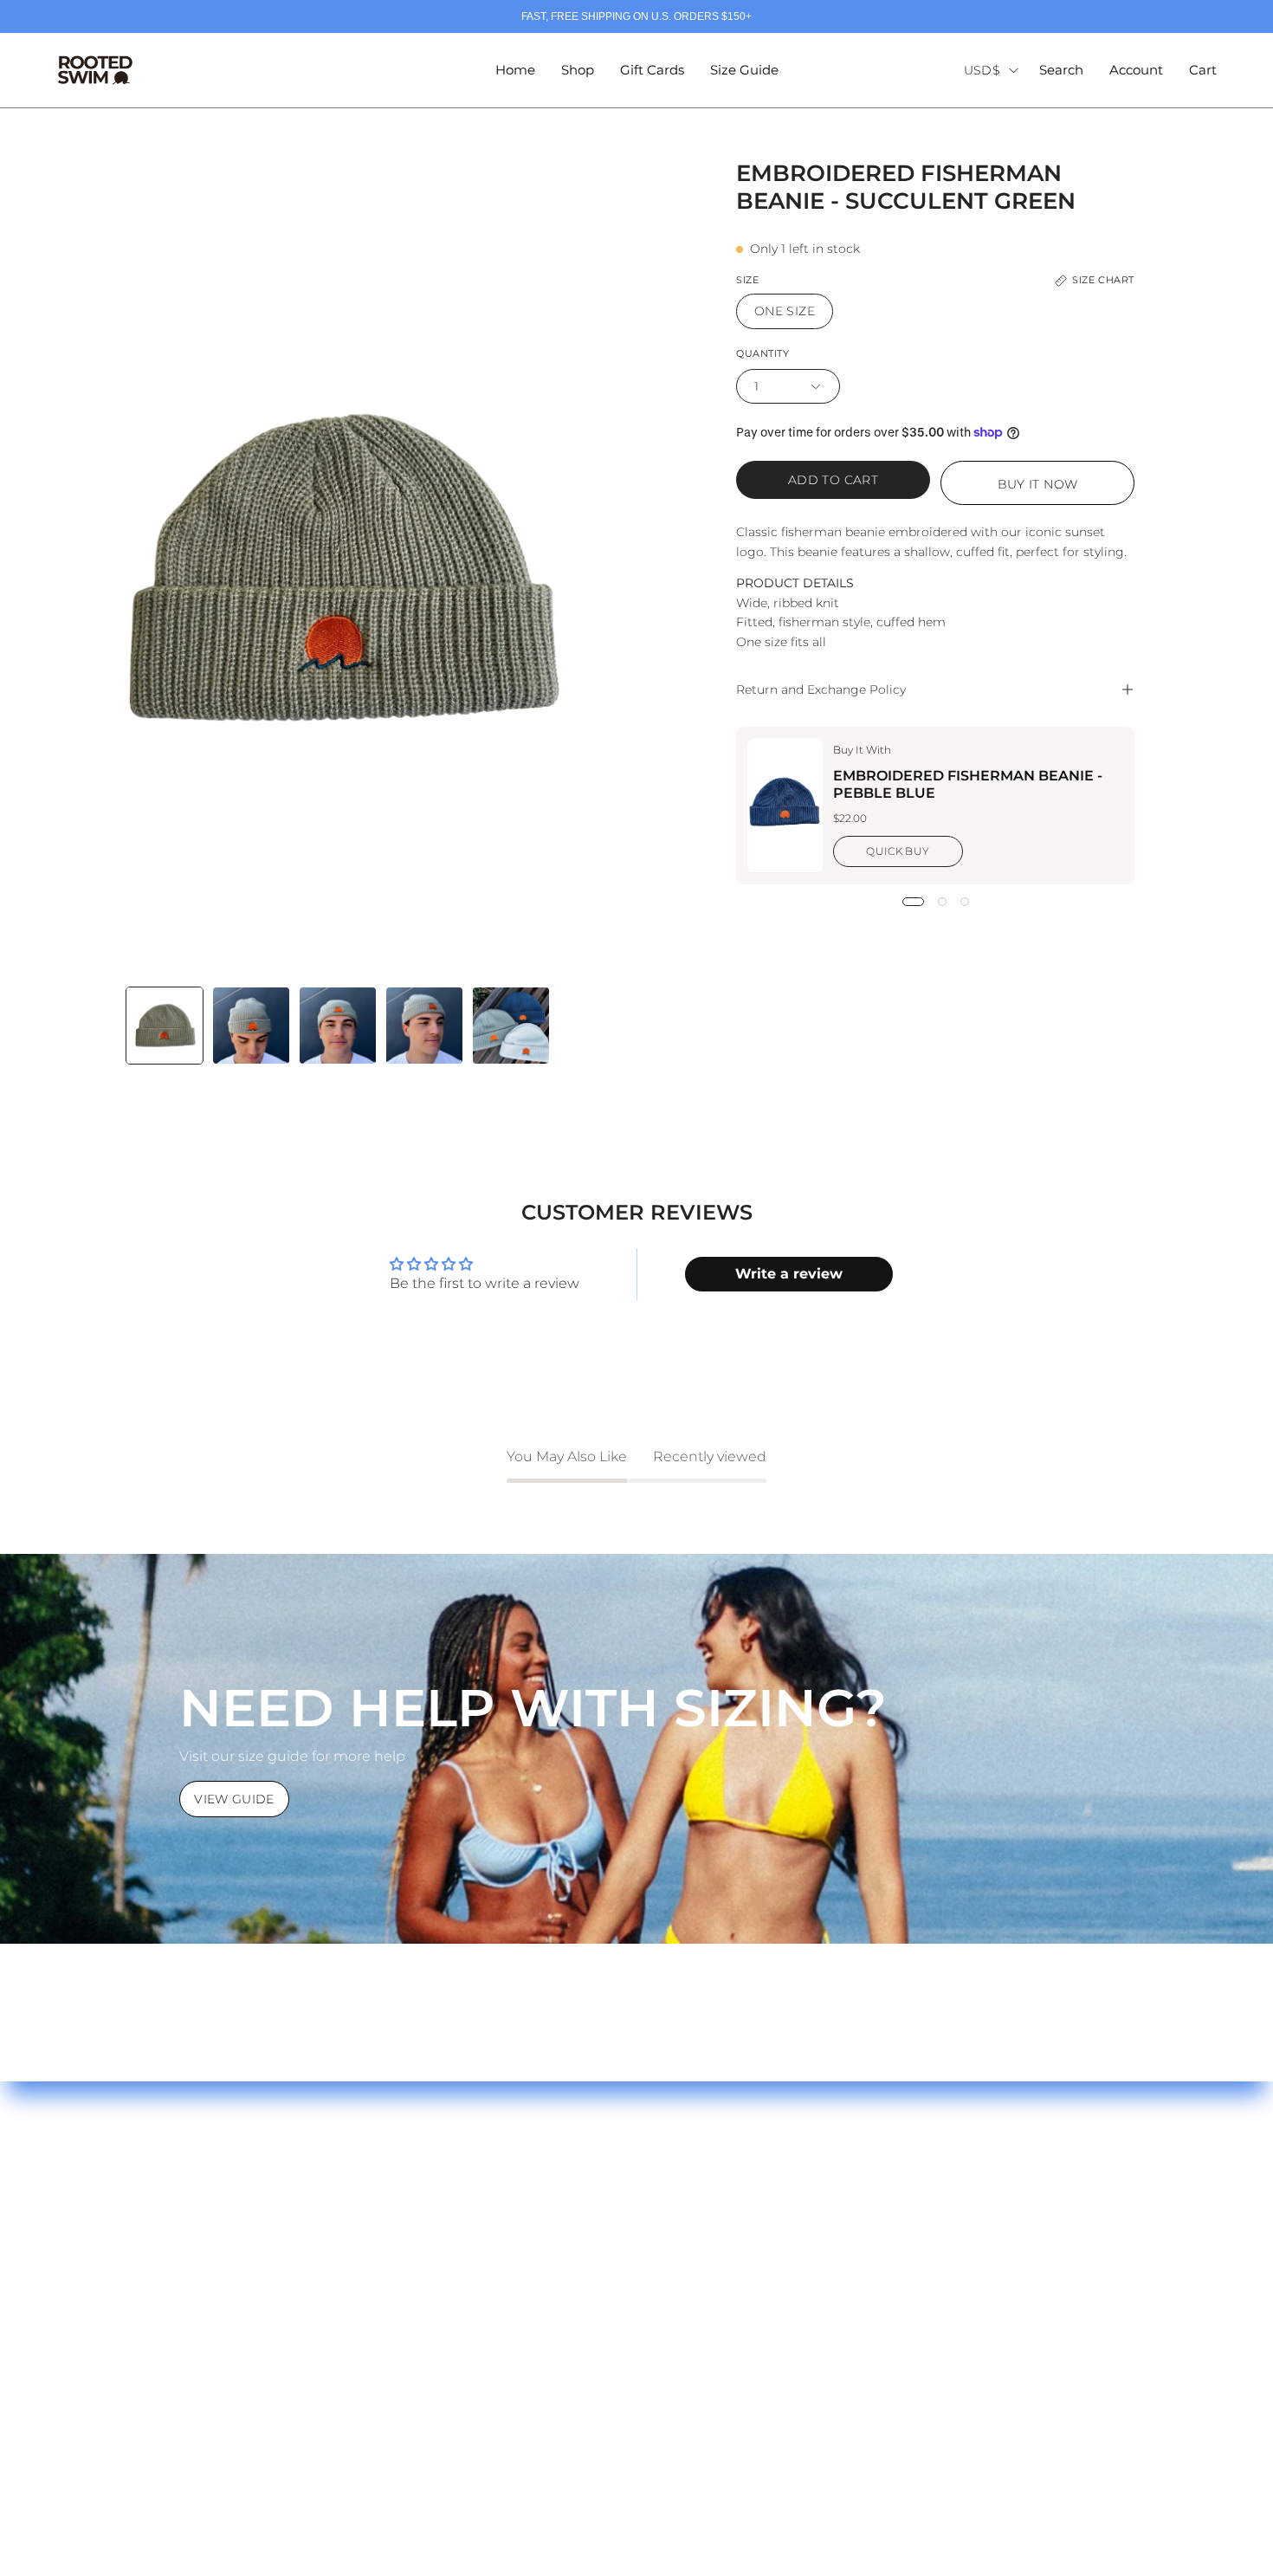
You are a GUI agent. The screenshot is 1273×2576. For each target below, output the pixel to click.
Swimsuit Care (114, 2272)
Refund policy (407, 2300)
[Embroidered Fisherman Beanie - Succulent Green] (165, 1026)
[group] (636, 16)
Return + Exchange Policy (153, 2300)
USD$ (982, 70)
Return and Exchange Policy (821, 689)
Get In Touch (109, 2357)
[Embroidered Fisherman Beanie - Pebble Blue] (785, 806)
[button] (1061, 70)
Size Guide (101, 2243)
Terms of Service (415, 2272)
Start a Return (113, 2329)
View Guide (234, 1799)
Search (383, 2243)
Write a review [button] (789, 1274)
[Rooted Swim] (95, 70)
